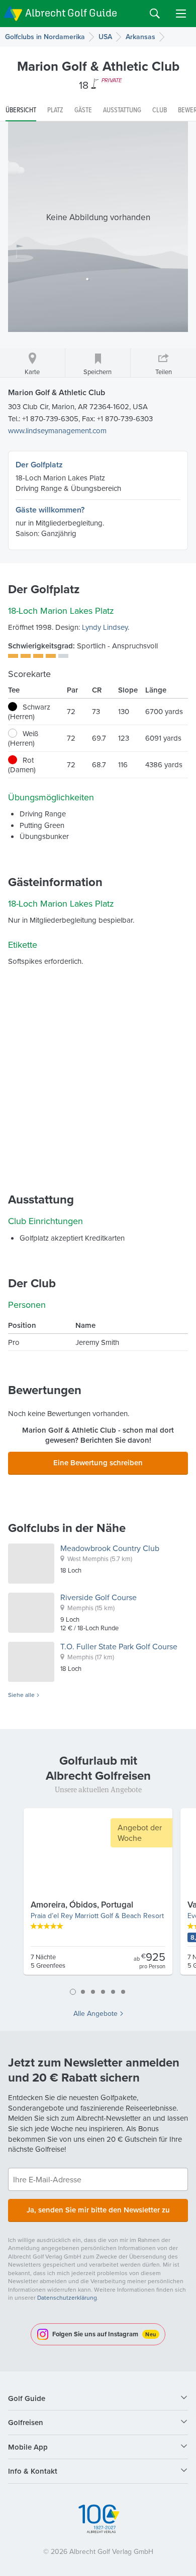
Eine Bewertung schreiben (98, 1463)
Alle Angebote (95, 2013)
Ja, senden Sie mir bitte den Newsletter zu (98, 2210)
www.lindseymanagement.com (57, 431)
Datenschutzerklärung (67, 2297)
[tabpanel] (98, 1896)
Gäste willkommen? (50, 510)
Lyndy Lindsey (105, 627)
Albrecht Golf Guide (71, 13)
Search (155, 14)
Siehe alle (21, 1695)
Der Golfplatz (39, 465)
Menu (181, 14)
